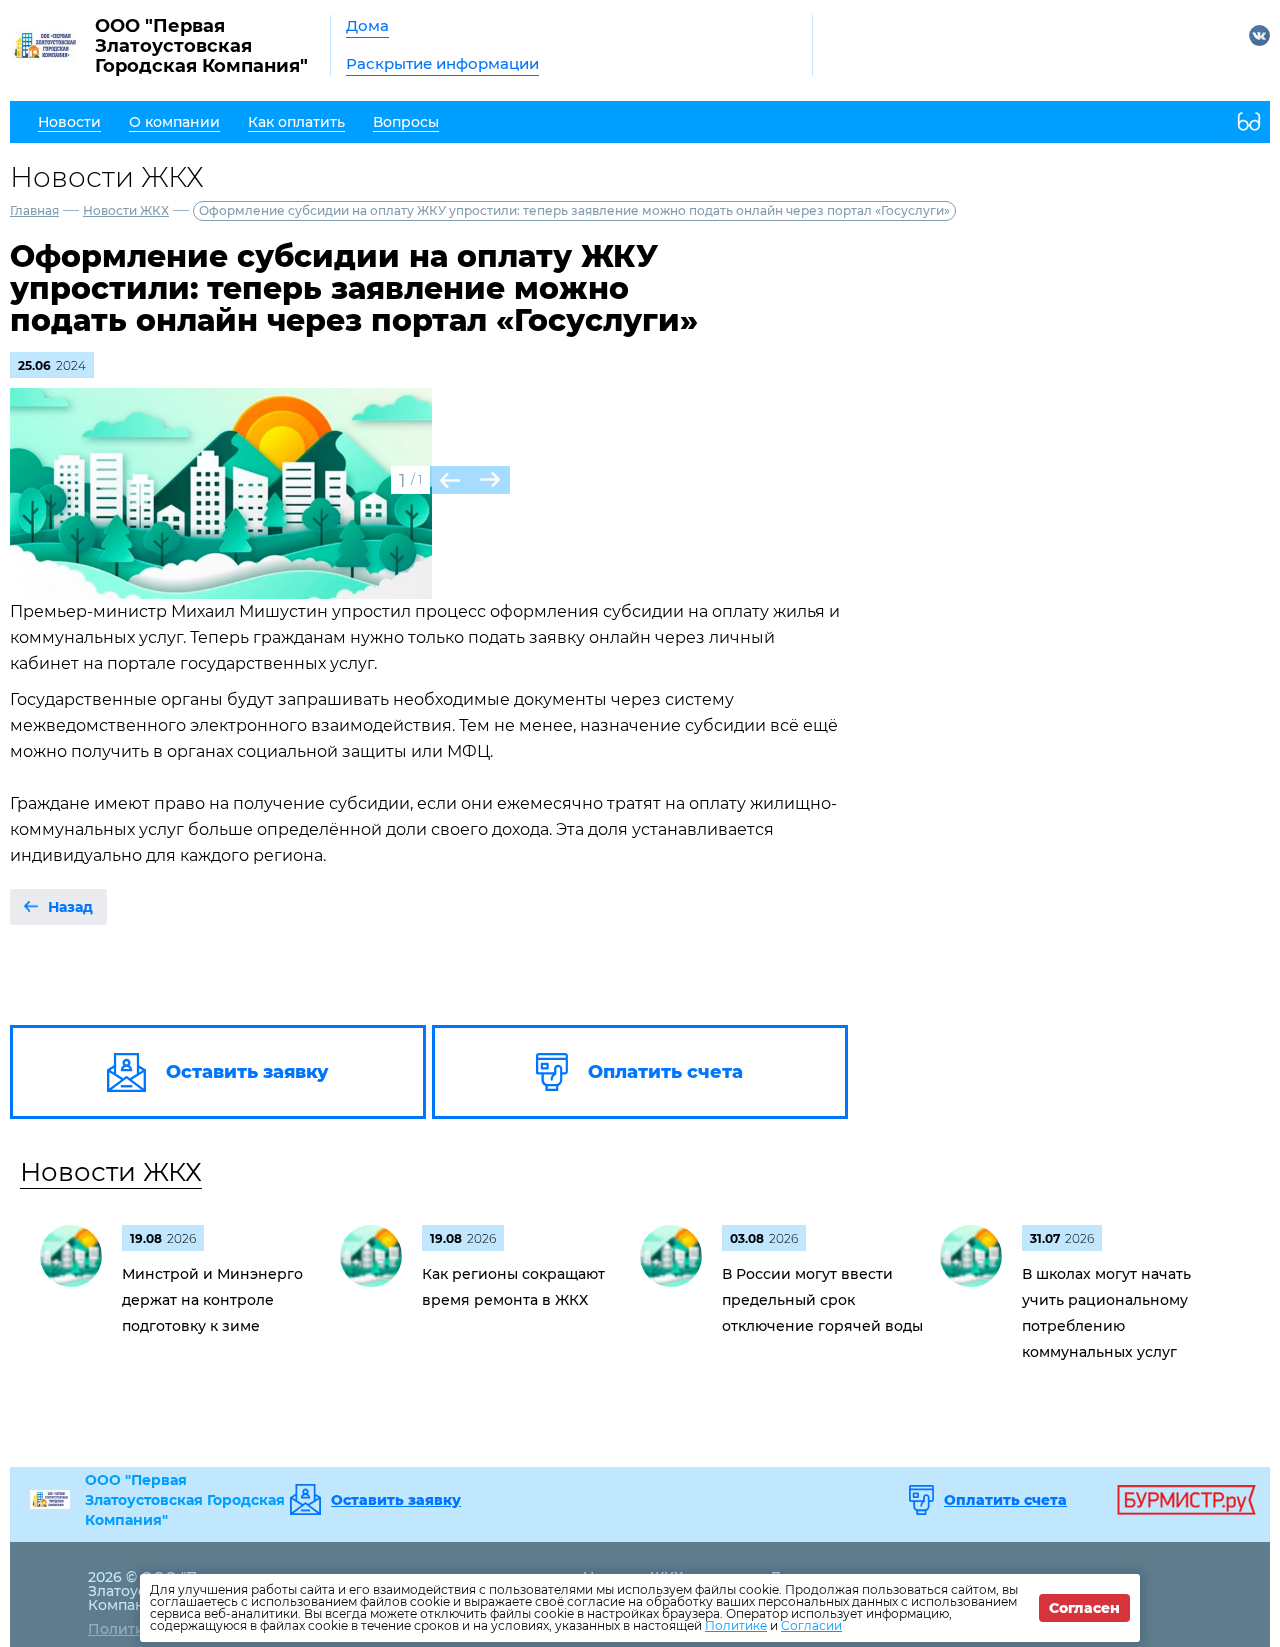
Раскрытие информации (442, 63)
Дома (367, 25)
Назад (70, 907)
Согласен (1084, 1608)
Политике (736, 1625)
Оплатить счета (1005, 1500)
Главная (34, 210)
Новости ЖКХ (126, 210)
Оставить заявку (396, 1500)
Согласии (811, 1625)
